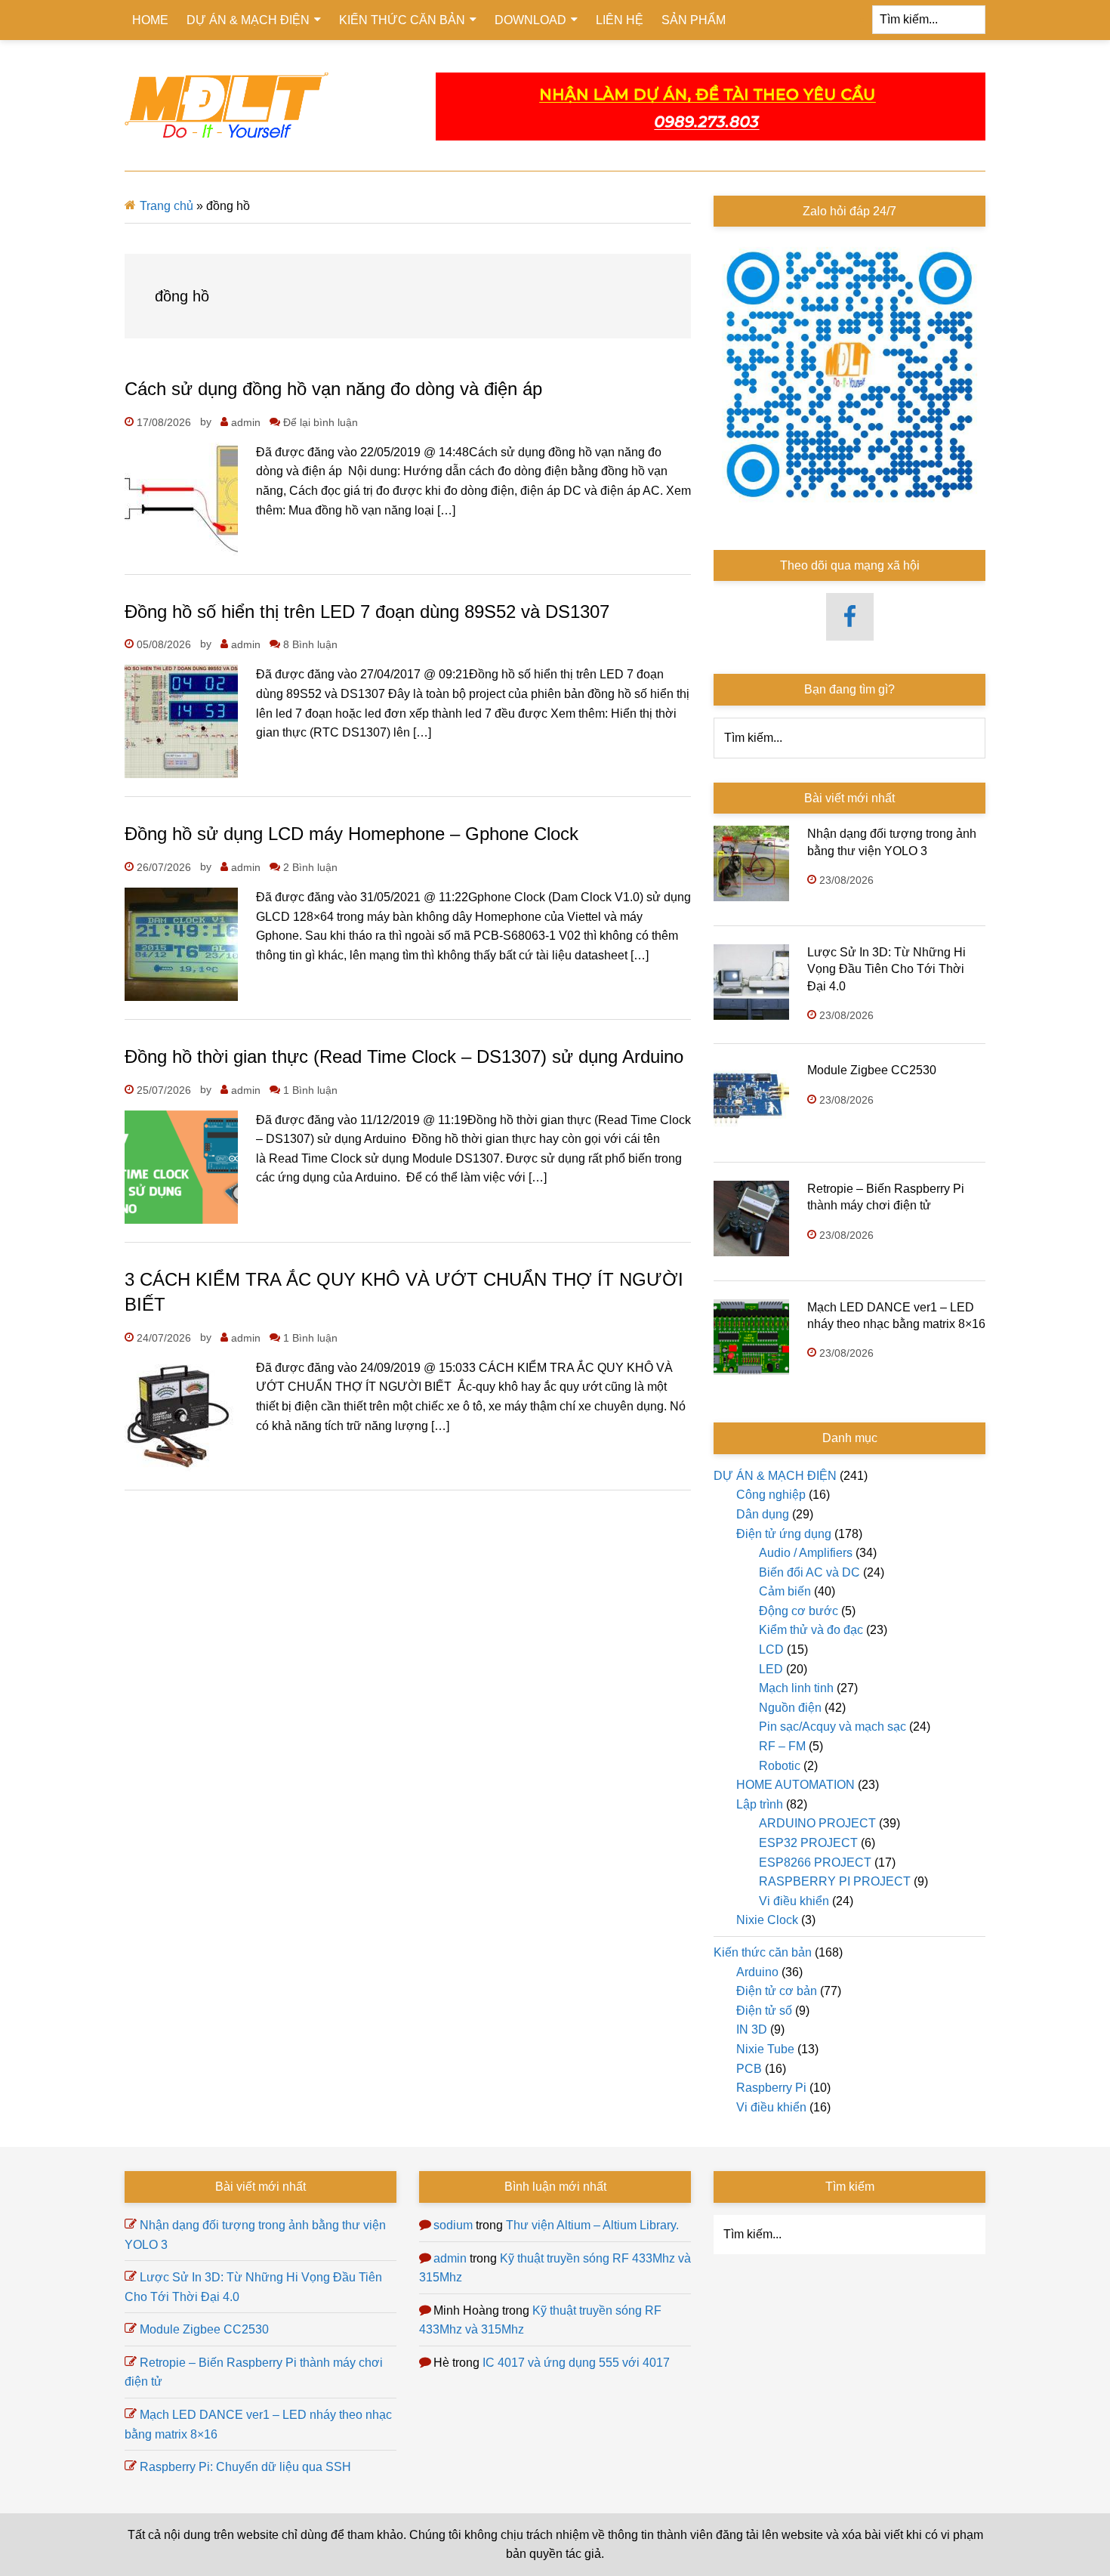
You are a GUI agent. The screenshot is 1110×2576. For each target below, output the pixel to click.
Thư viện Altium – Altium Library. (592, 2225)
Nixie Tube (765, 2049)
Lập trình (760, 1804)
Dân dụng (763, 1514)
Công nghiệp (771, 1495)
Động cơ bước (799, 1611)
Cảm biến (785, 1591)
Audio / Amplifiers (806, 1553)
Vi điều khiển (794, 1901)
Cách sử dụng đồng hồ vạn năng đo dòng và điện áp (333, 389)
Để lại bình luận (321, 422)
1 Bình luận (310, 1090)
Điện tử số (764, 2011)
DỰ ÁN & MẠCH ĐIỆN (775, 1476)
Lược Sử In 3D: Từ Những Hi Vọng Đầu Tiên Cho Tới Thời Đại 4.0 (886, 969)
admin (450, 2258)
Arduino (757, 1972)
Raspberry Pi (771, 2088)
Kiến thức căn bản (763, 1952)
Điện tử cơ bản (777, 1991)
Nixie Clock (767, 1920)
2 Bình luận (310, 867)
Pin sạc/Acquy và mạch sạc (832, 1727)
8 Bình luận (310, 644)
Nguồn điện (790, 1708)
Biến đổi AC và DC (809, 1572)
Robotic (780, 1766)
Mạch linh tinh (796, 1688)
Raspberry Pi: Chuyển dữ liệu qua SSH (245, 2467)
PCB (749, 2069)
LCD (771, 1649)
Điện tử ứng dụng (784, 1534)
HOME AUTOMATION (795, 1785)
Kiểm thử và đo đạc (811, 1630)
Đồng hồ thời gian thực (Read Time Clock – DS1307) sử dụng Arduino (404, 1056)
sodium (453, 2225)
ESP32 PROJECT (808, 1843)
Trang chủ (166, 206)
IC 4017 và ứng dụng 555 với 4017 (576, 2363)
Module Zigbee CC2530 (872, 1070)
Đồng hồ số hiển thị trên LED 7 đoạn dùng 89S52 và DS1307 (367, 612)
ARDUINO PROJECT (817, 1823)
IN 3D (752, 2029)
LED (771, 1669)
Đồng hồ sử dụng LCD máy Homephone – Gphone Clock (351, 834)
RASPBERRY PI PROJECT (835, 1881)
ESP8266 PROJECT (815, 1863)
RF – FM (782, 1746)
